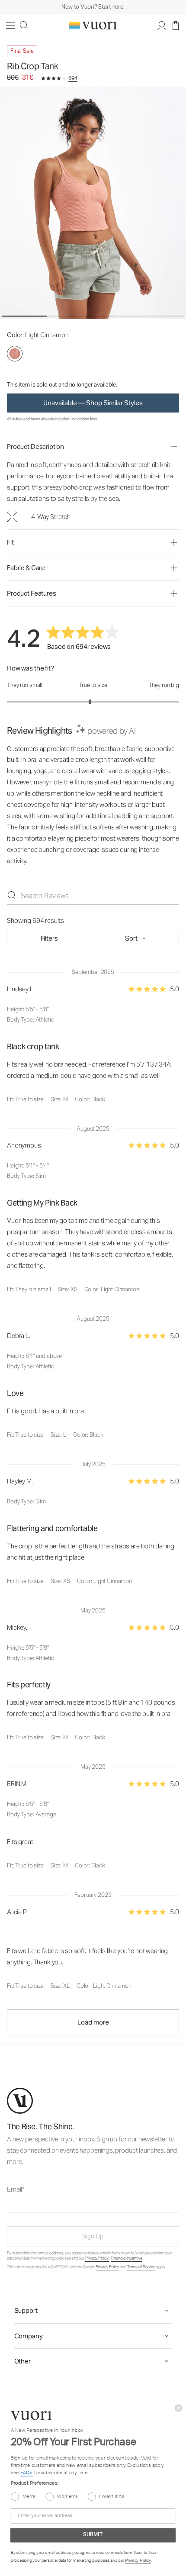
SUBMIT (93, 1345)
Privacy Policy (130, 1331)
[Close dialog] (180, 1222)
